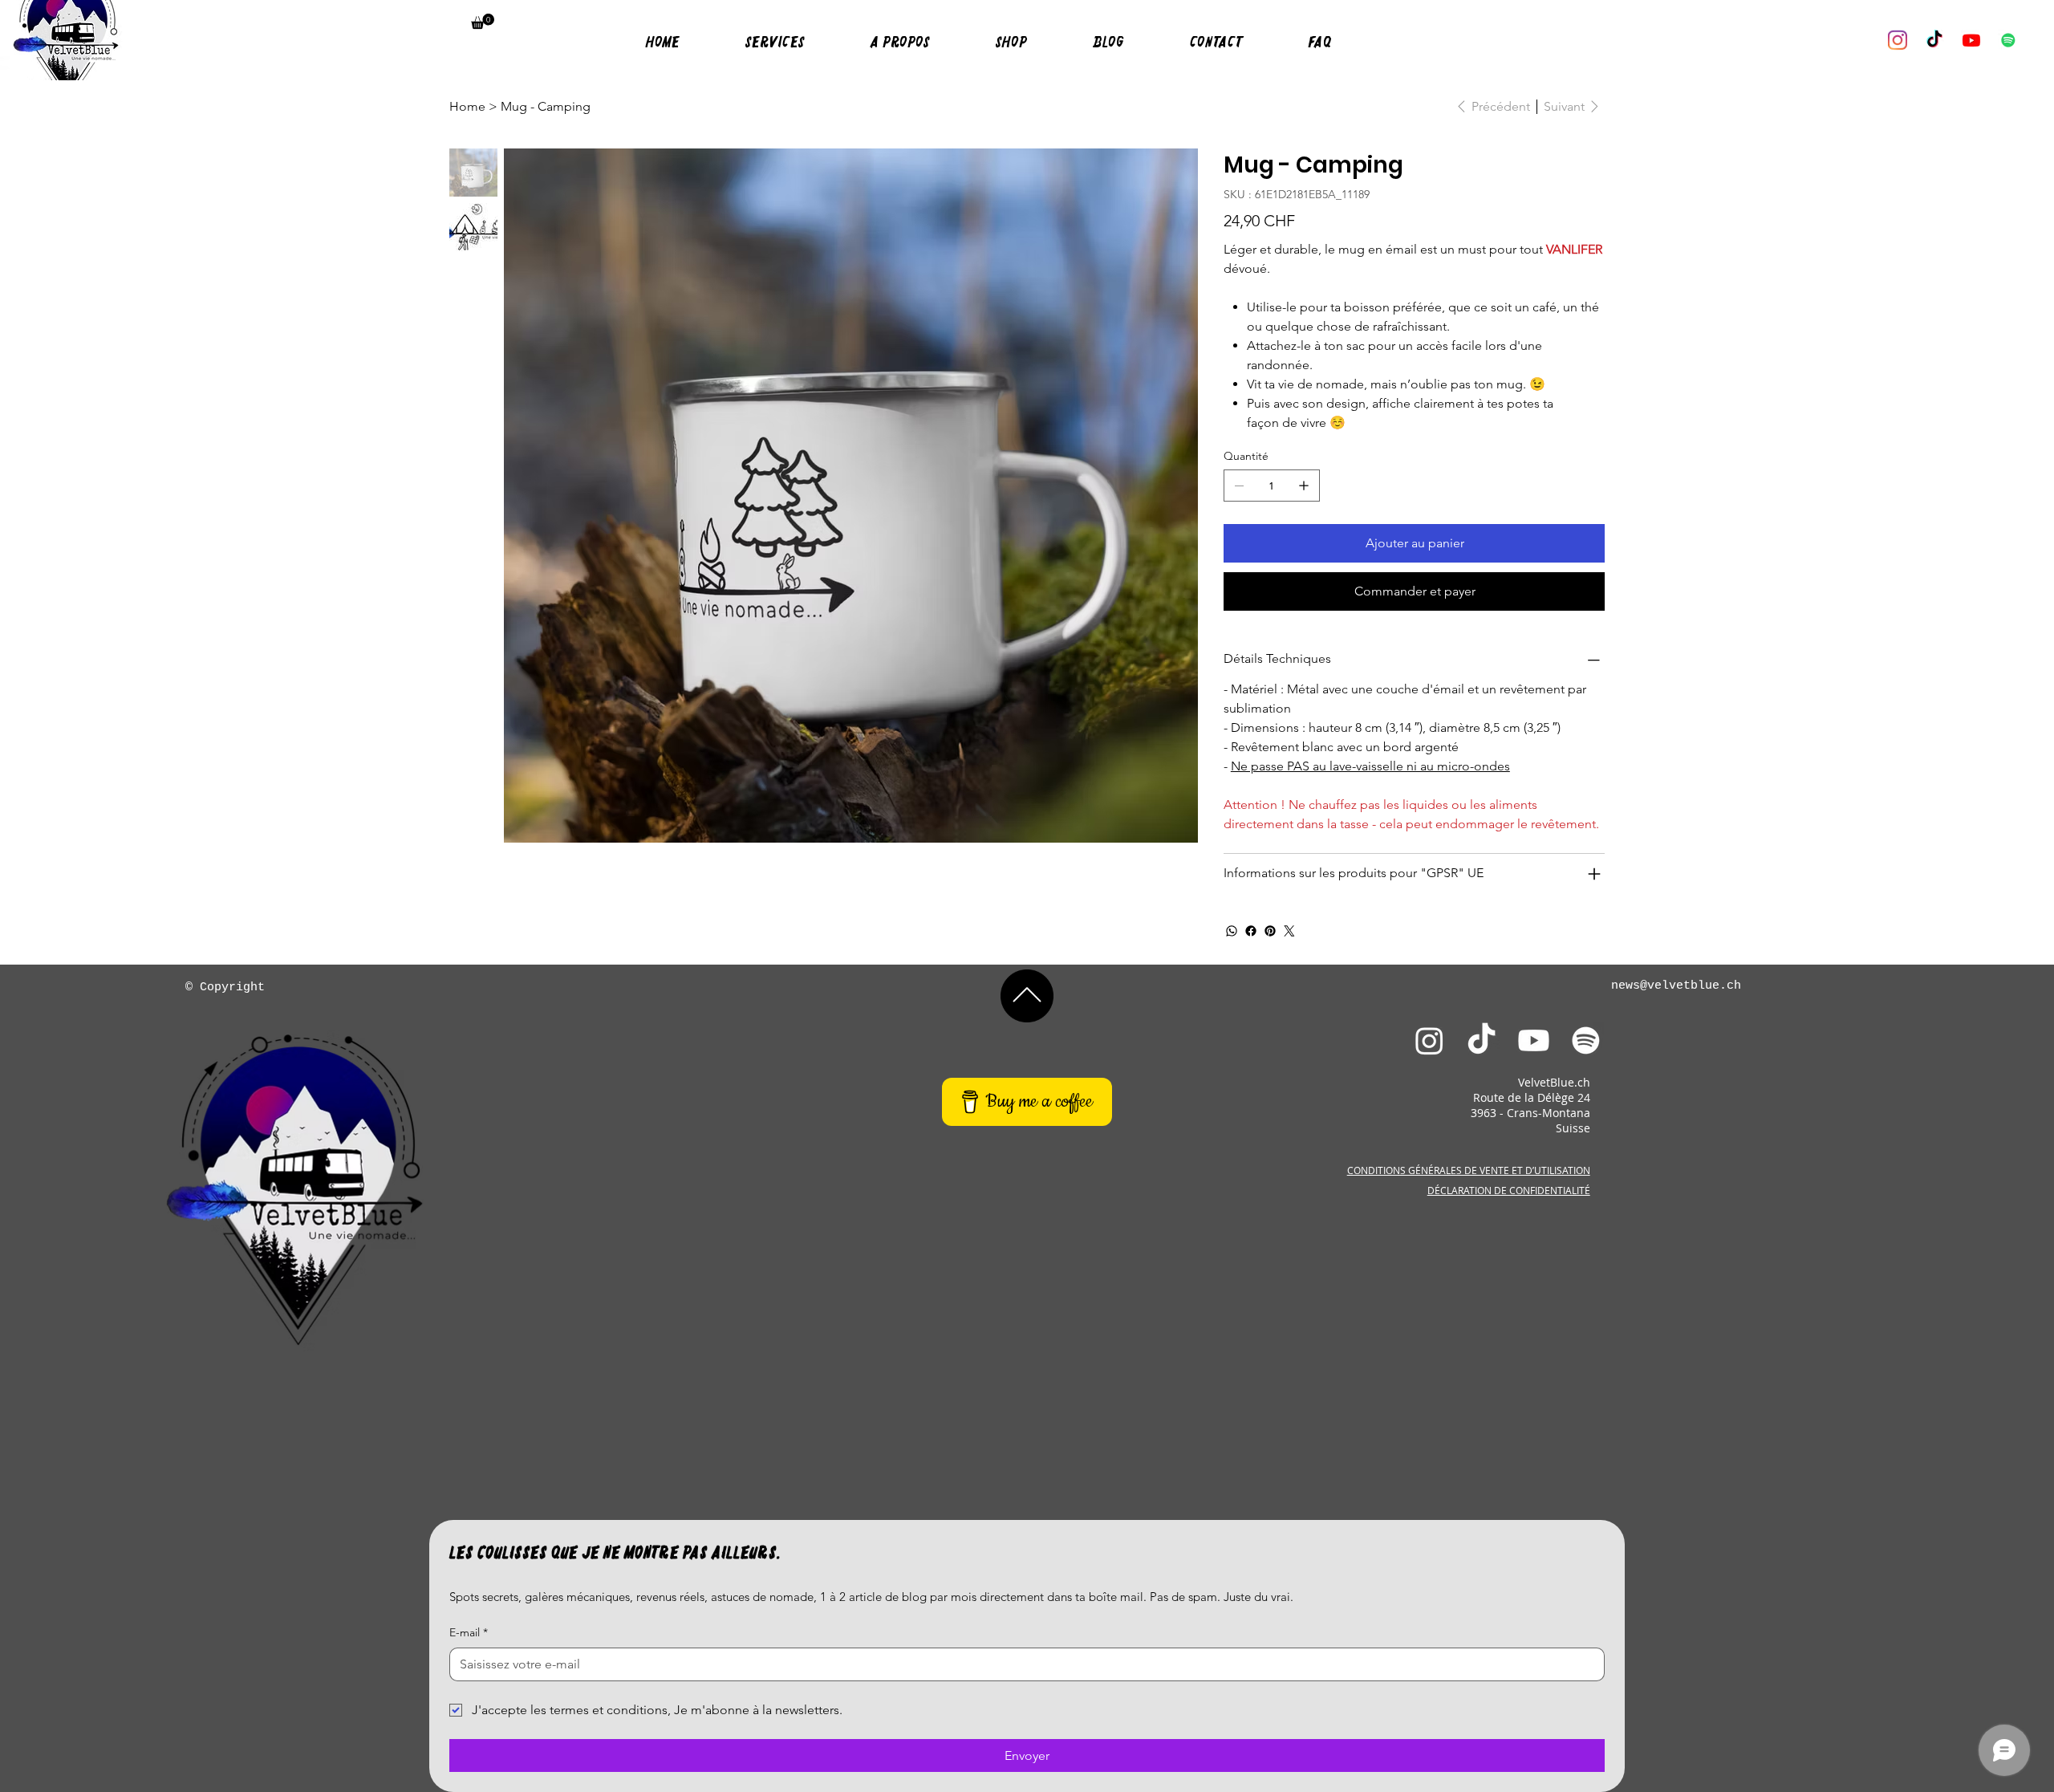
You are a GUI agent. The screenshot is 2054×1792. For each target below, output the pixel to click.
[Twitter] (1289, 931)
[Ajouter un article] (1304, 486)
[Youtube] (1971, 40)
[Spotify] (1586, 1040)
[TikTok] (1482, 1040)
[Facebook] (1251, 931)
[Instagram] (1898, 40)
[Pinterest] (1270, 931)
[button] (483, 21)
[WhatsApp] (1232, 931)
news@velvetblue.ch (1676, 986)
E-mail (469, 1632)
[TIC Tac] (1934, 40)
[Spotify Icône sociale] (2008, 40)
